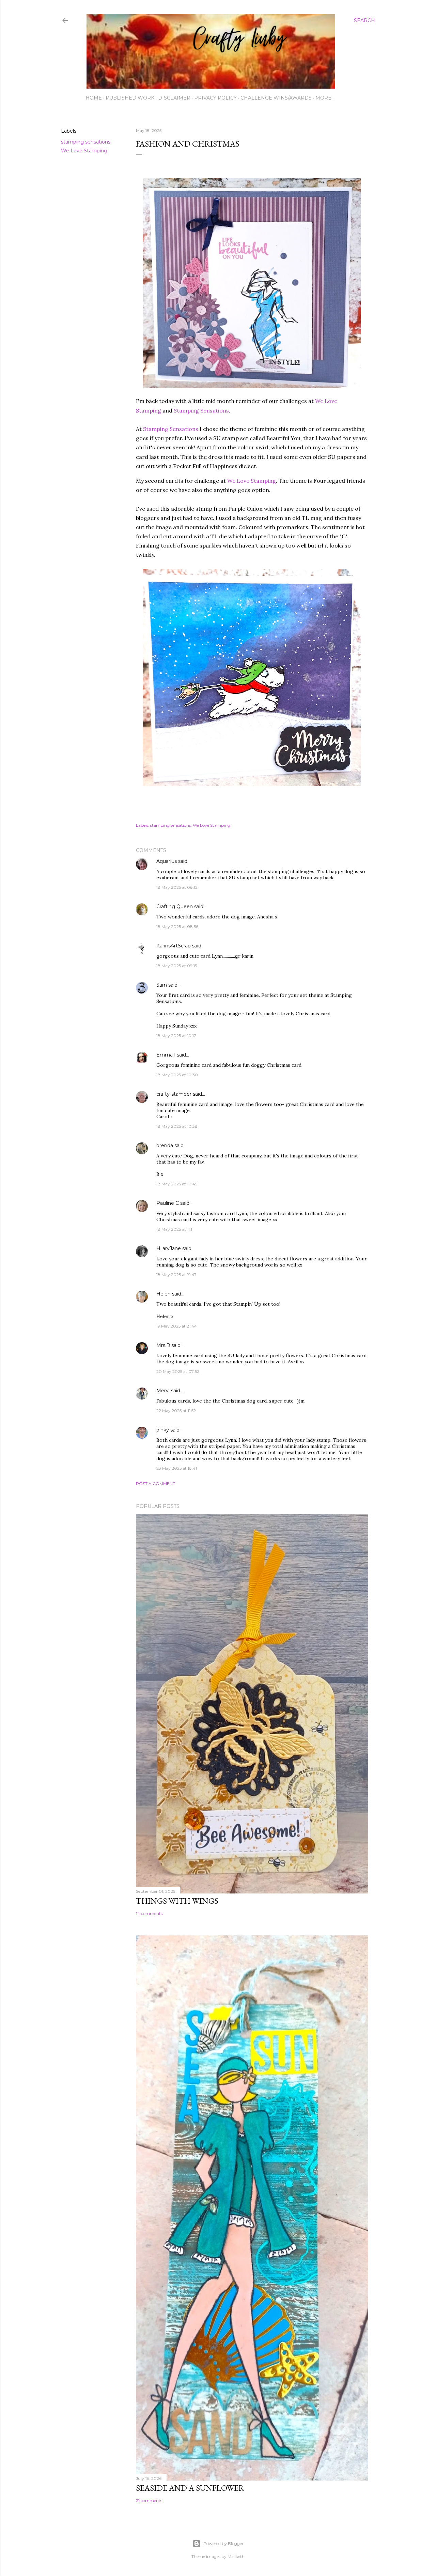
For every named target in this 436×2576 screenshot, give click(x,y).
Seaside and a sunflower (190, 2488)
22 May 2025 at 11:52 (176, 1411)
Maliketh (236, 2556)
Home (94, 98)
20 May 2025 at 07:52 (178, 1371)
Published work (130, 98)
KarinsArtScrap (174, 946)
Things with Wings (177, 1901)
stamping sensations (86, 142)
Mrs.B (163, 1345)
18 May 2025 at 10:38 (177, 1126)
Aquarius (167, 861)
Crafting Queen (175, 907)
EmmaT (166, 1055)
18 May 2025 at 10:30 (177, 1075)
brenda (165, 1145)
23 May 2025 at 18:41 (177, 1468)
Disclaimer (174, 98)
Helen (163, 1294)
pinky (163, 1430)
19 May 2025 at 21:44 (177, 1326)
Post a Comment (155, 1484)
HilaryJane (169, 1248)
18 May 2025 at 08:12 (177, 887)
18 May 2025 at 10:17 (176, 1036)
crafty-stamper (174, 1094)
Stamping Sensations (201, 410)
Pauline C (168, 1203)
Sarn (162, 985)
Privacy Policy (215, 98)
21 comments (149, 2500)
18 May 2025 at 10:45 (177, 1184)
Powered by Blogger (223, 2543)
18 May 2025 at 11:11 (175, 1229)
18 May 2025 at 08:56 (177, 926)
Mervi (163, 1391)
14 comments (149, 1913)
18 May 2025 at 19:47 (176, 1275)
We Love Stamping (84, 151)
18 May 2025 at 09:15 (177, 966)
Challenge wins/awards (276, 98)
